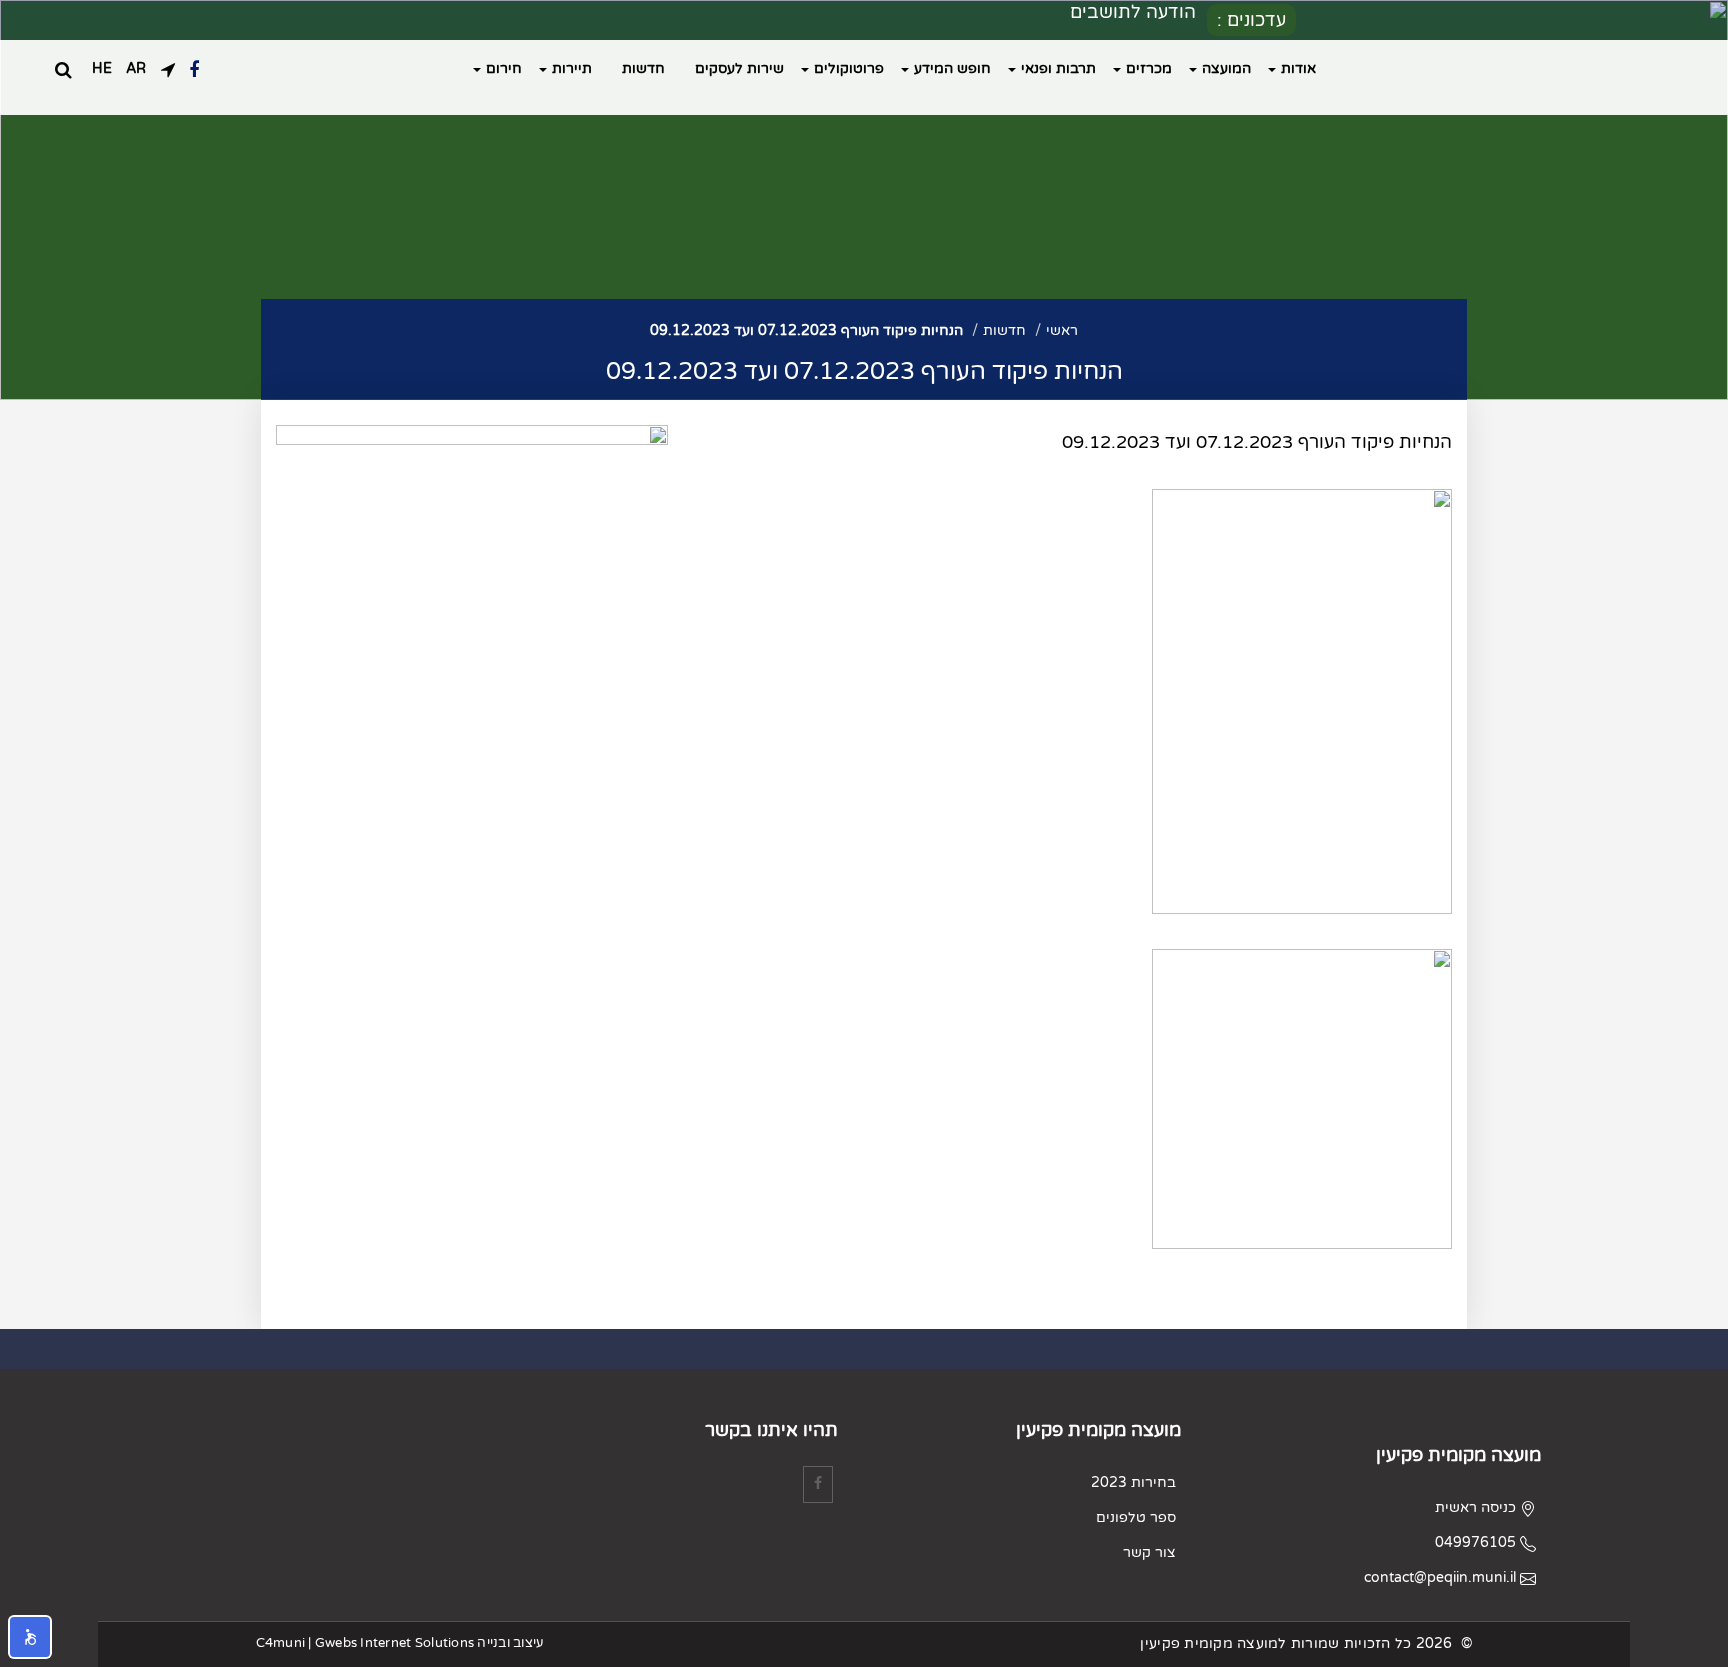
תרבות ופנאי (1058, 68)
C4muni (281, 1643)
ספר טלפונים (1136, 1517)
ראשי (1062, 330)
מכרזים (1149, 68)
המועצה (1226, 68)
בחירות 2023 (1133, 1482)
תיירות (572, 68)
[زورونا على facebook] (194, 69)
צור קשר (1149, 1552)
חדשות (643, 68)
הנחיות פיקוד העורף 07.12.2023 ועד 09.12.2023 (806, 330)
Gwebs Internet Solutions (394, 1643)
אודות (1298, 68)
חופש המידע (952, 68)
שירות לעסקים (739, 68)
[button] (30, 1637)
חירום (504, 68)
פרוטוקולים (849, 68)
